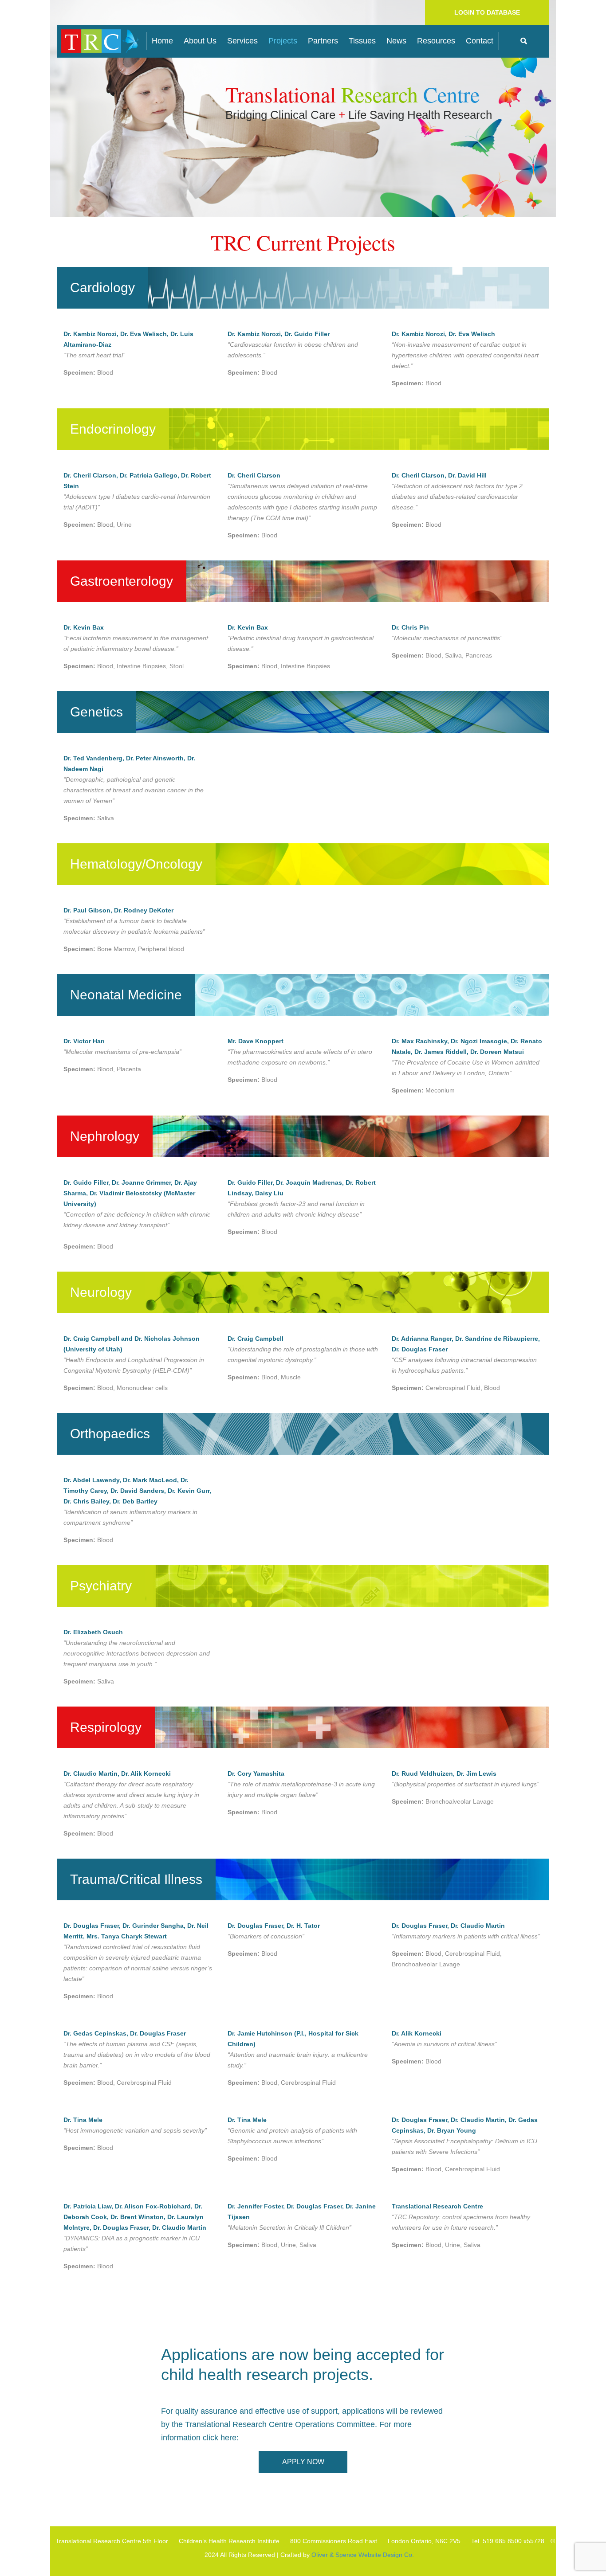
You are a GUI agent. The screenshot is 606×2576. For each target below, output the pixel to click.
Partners (323, 41)
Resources (436, 41)
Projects (283, 41)
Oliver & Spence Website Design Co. (363, 2555)
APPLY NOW (303, 2462)
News (396, 41)
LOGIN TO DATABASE (487, 12)
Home (162, 41)
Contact (480, 41)
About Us (200, 41)
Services (242, 41)
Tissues (362, 41)
